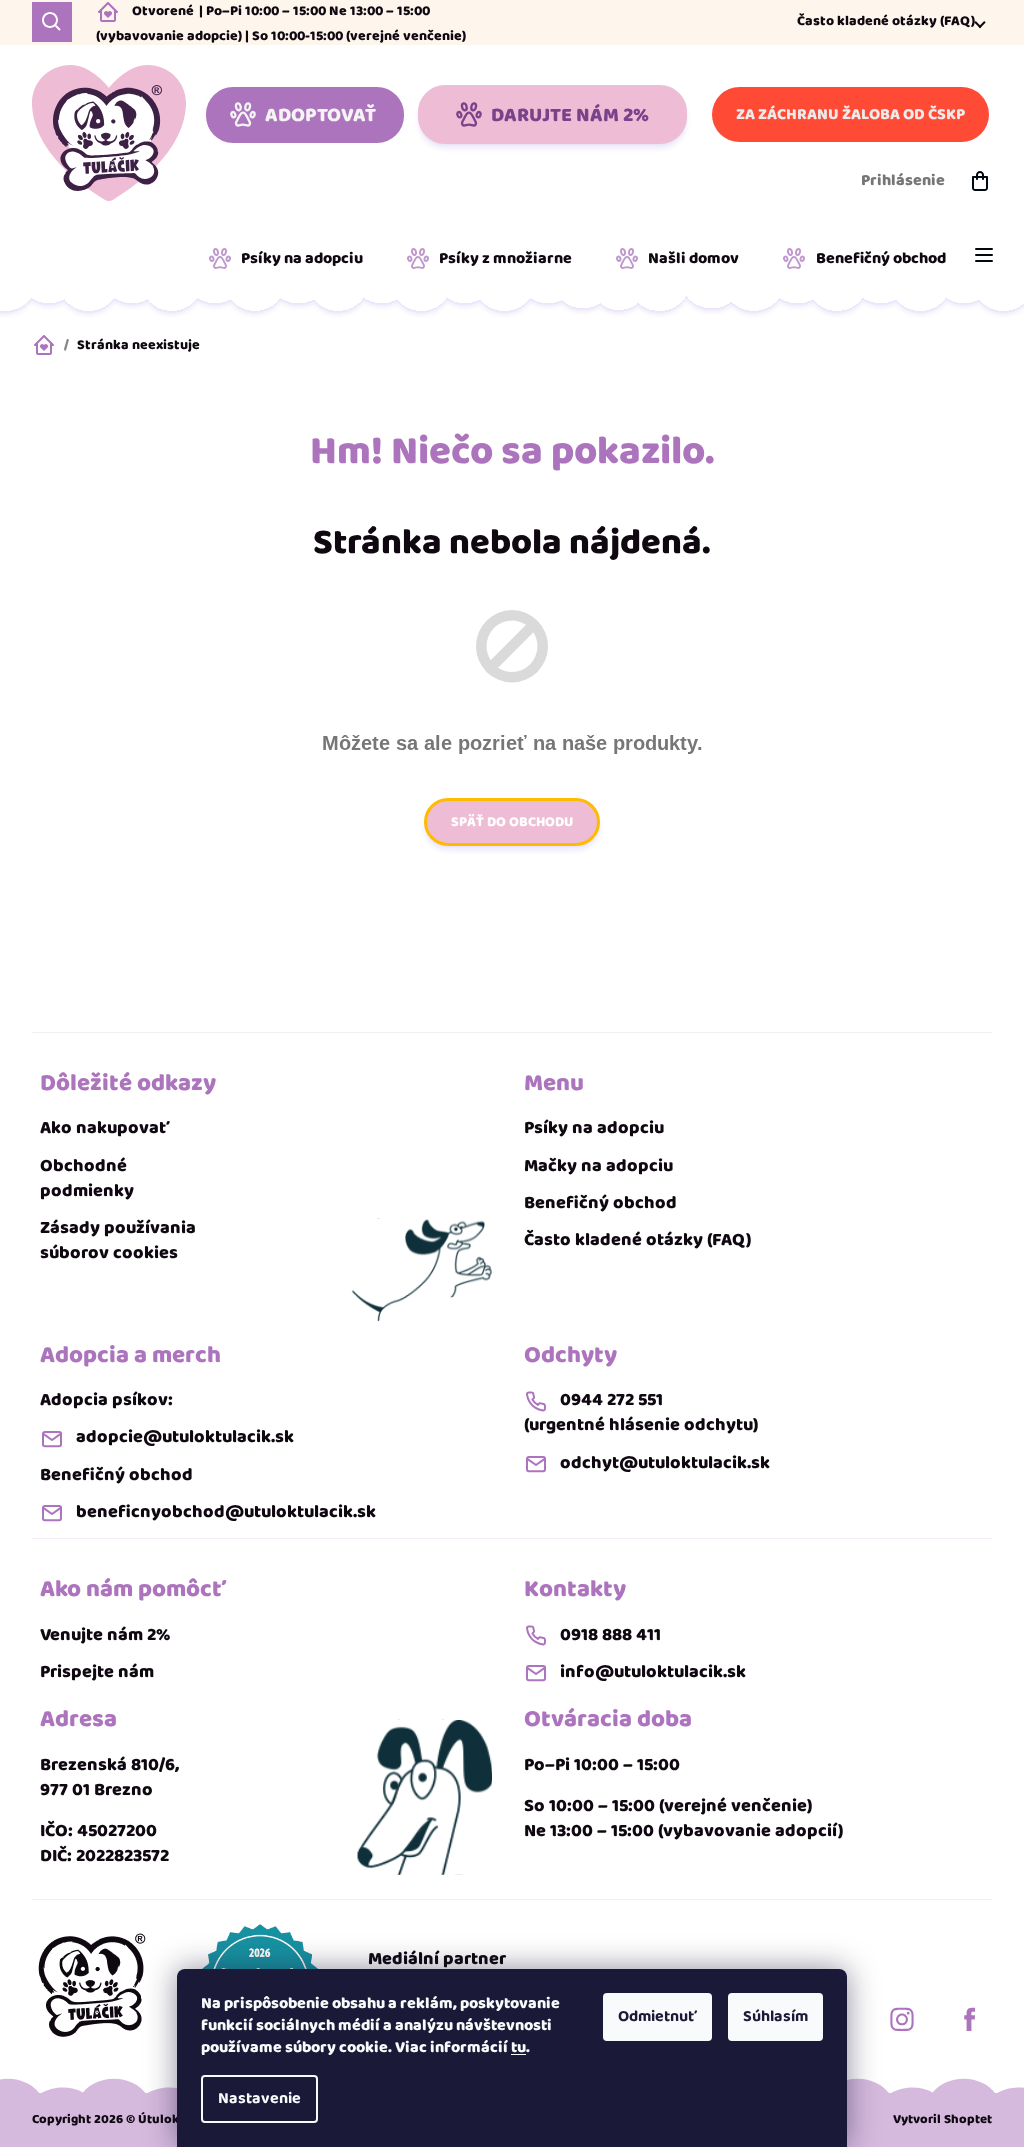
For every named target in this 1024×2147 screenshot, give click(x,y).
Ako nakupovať (105, 1128)
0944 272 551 (611, 1400)
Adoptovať (320, 115)
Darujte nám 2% (570, 115)
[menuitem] (293, 258)
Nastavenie (259, 2098)
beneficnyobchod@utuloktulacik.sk (226, 1512)
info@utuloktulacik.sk (653, 1672)
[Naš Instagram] (902, 2019)
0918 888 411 (610, 1635)
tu (518, 2047)
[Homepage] (92, 1984)
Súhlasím (775, 2016)
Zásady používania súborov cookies (118, 1241)
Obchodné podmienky (87, 1179)
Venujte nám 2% (105, 1635)
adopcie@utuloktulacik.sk (185, 1437)
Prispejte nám (97, 1672)
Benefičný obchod (600, 1203)
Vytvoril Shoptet (942, 2119)
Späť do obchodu (512, 822)
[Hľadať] (52, 22)
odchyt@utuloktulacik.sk (665, 1463)
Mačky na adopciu (598, 1166)
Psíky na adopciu (594, 1128)
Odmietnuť (657, 2016)
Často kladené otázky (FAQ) (886, 22)
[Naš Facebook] (970, 2019)
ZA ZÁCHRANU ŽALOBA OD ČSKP (850, 114)
